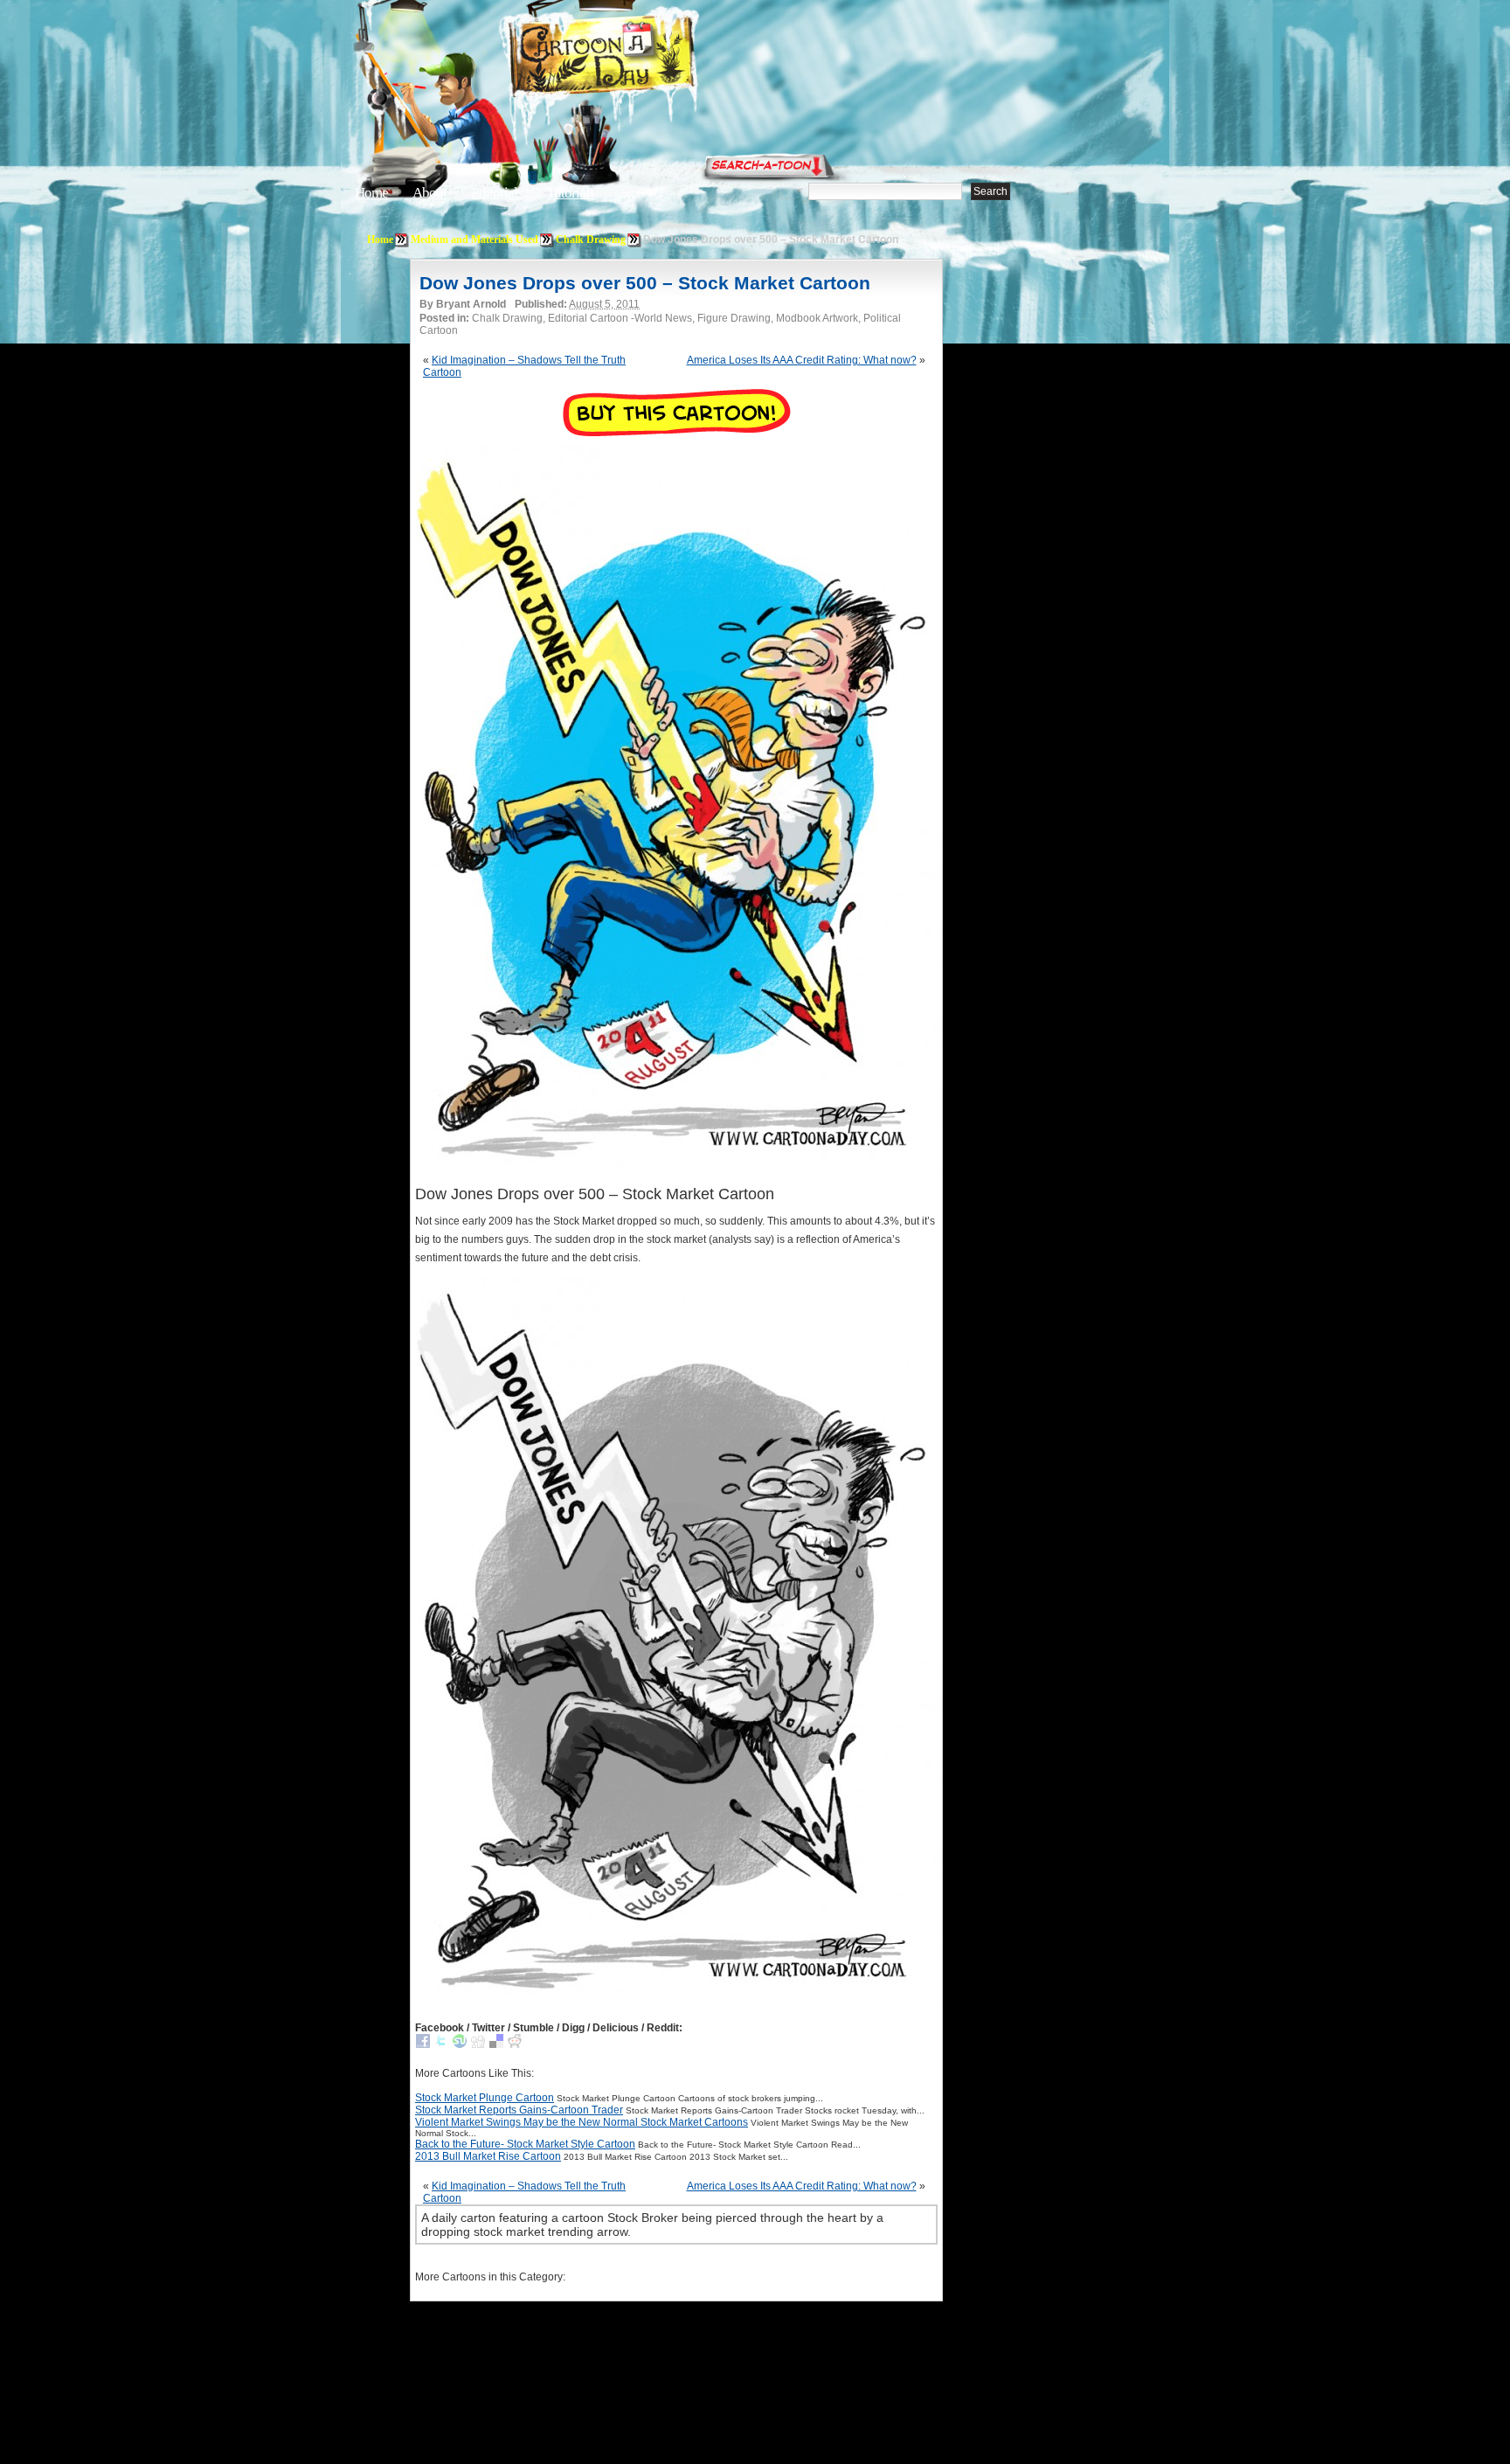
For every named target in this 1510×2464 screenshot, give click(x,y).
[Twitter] (441, 2044)
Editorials (497, 193)
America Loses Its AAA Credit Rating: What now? (802, 360)
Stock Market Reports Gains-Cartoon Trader (519, 2110)
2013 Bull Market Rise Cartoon (488, 2156)
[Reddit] (515, 2044)
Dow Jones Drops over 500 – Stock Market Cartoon (645, 283)
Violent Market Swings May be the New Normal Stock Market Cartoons (582, 2122)
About (429, 193)
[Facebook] (423, 2044)
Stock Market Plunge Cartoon (485, 2098)
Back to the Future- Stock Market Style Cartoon (525, 2144)
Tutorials (571, 193)
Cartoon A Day (645, 58)
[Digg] (478, 2044)
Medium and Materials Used (474, 239)
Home (371, 193)
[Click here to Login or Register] (1045, 162)
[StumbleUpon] (460, 2044)
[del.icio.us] (496, 2044)
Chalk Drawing (591, 239)
